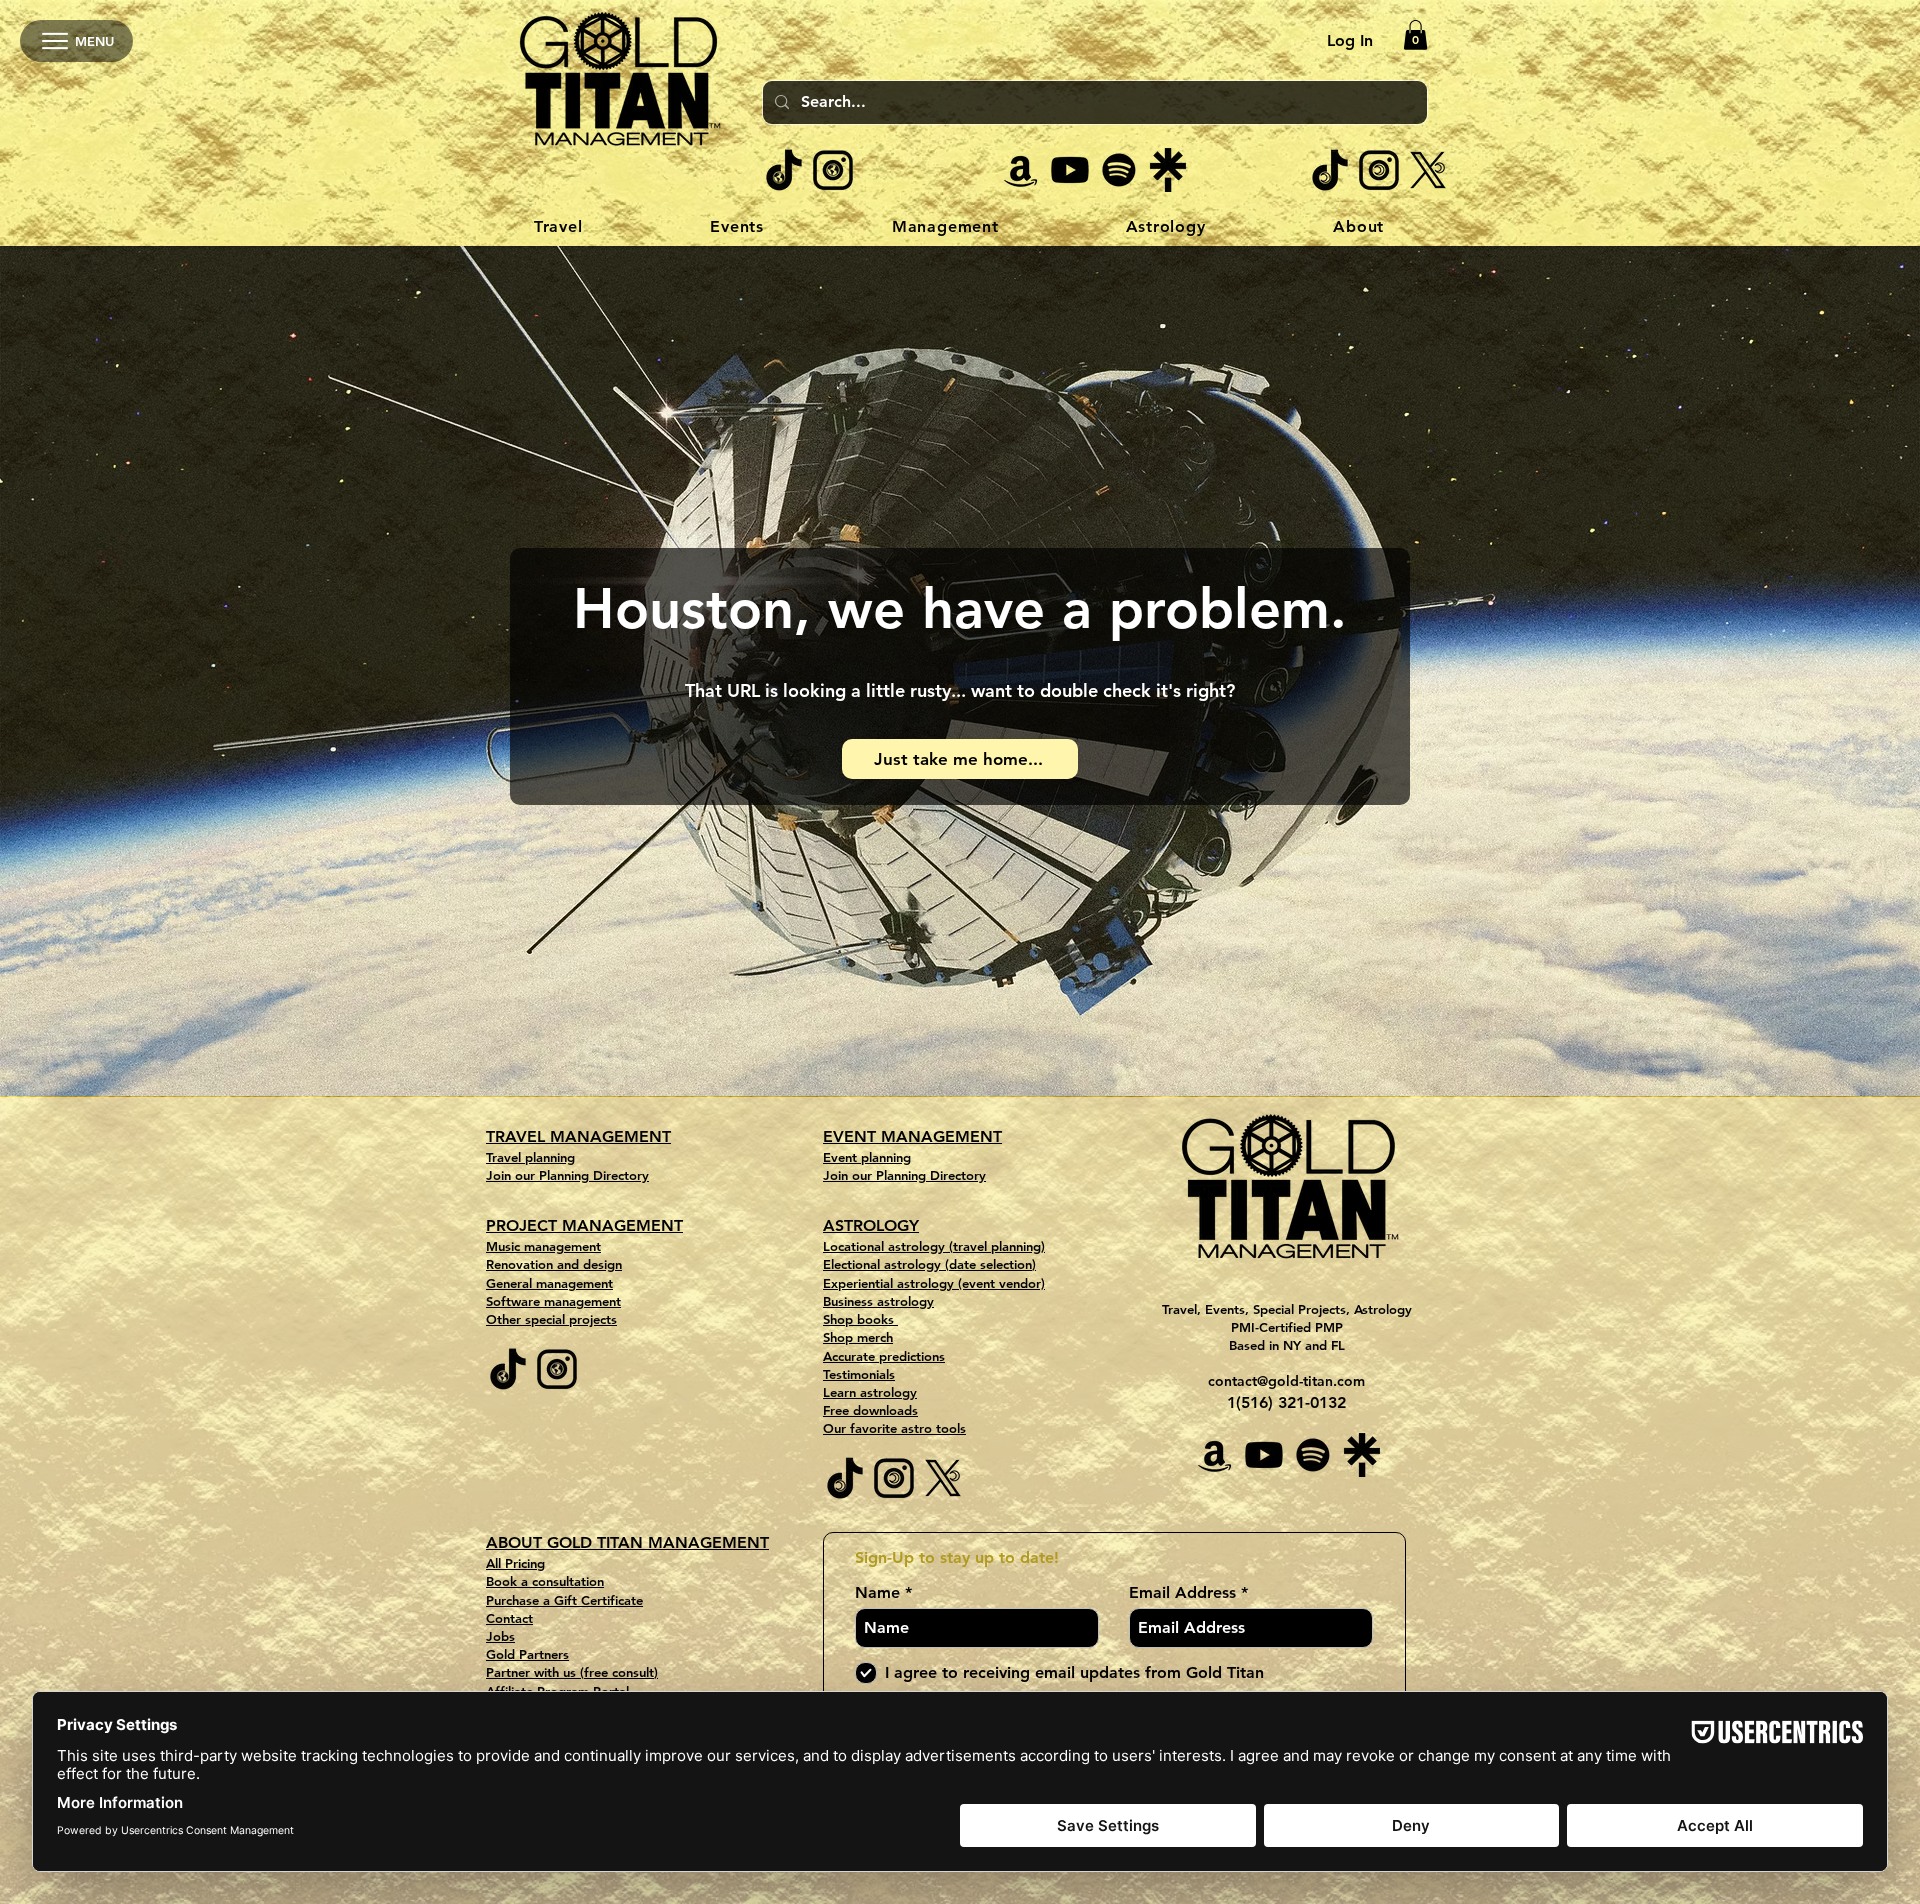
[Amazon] (1021, 170)
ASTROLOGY (871, 1225)
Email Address (1182, 1593)
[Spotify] (1119, 170)
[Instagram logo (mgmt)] (833, 170)
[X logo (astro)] (1428, 170)
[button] (1415, 35)
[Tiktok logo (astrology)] (1330, 170)
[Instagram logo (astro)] (1379, 170)
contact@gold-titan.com (1286, 1381)
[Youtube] (1070, 170)
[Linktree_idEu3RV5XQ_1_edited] (1168, 170)
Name (877, 1593)
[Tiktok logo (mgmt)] (784, 170)
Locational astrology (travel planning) (934, 1246)
